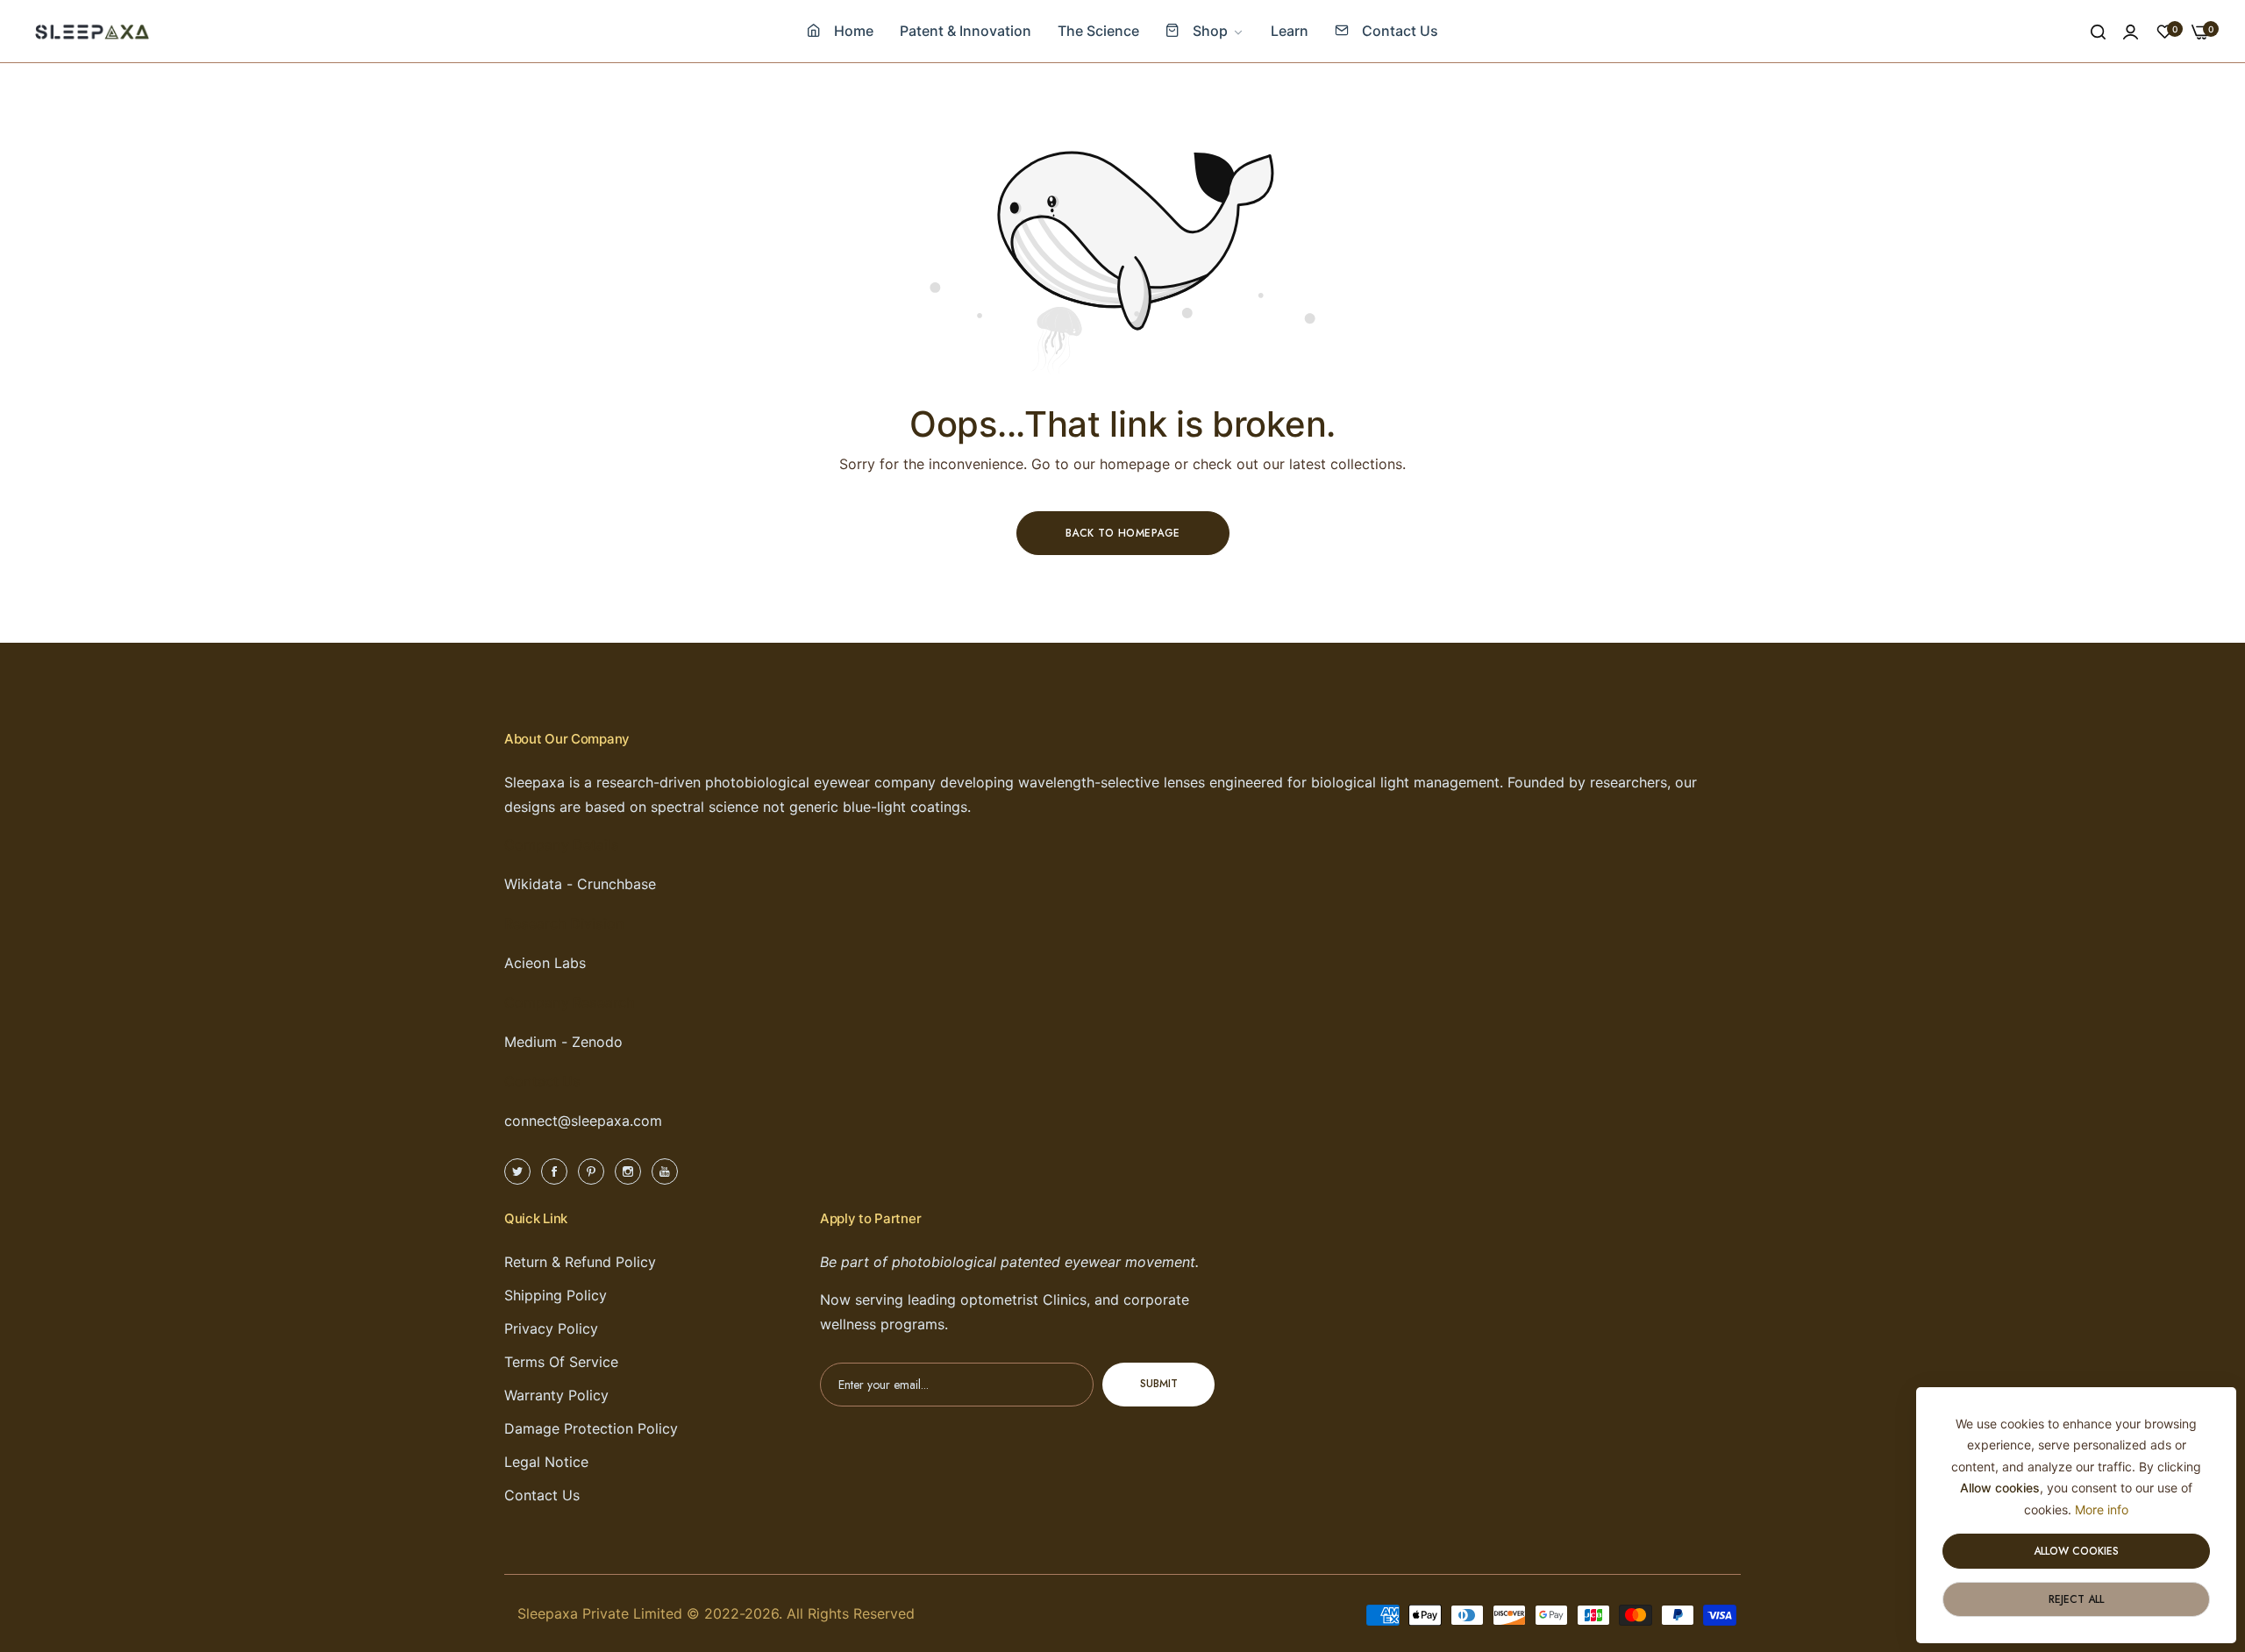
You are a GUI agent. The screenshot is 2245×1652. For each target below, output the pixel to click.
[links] (520, 1170)
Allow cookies (2076, 1551)
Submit (1159, 1385)
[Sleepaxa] (92, 31)
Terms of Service (561, 1362)
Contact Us (542, 1495)
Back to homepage (1123, 533)
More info (2102, 1510)
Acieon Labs (545, 963)
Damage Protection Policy (591, 1428)
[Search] (2098, 32)
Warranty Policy (556, 1395)
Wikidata (533, 884)
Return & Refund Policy (580, 1262)
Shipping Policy (556, 1295)
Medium (531, 1042)
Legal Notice (546, 1462)
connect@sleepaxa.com (583, 1121)
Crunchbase (616, 884)
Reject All (2076, 1599)
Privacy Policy (551, 1328)
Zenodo (597, 1042)
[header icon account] (2131, 32)
